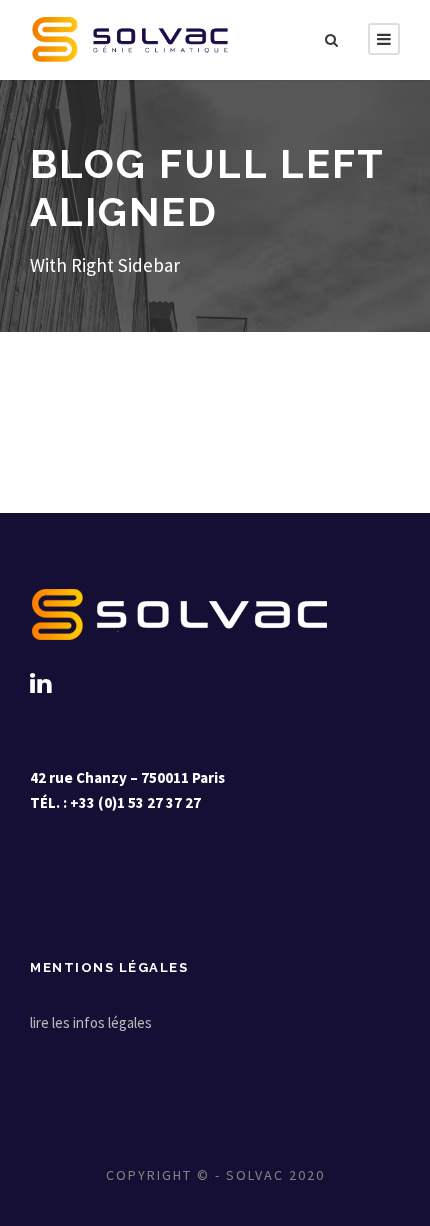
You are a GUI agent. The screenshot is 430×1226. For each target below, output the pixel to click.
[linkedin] (40, 683)
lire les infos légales (91, 1022)
